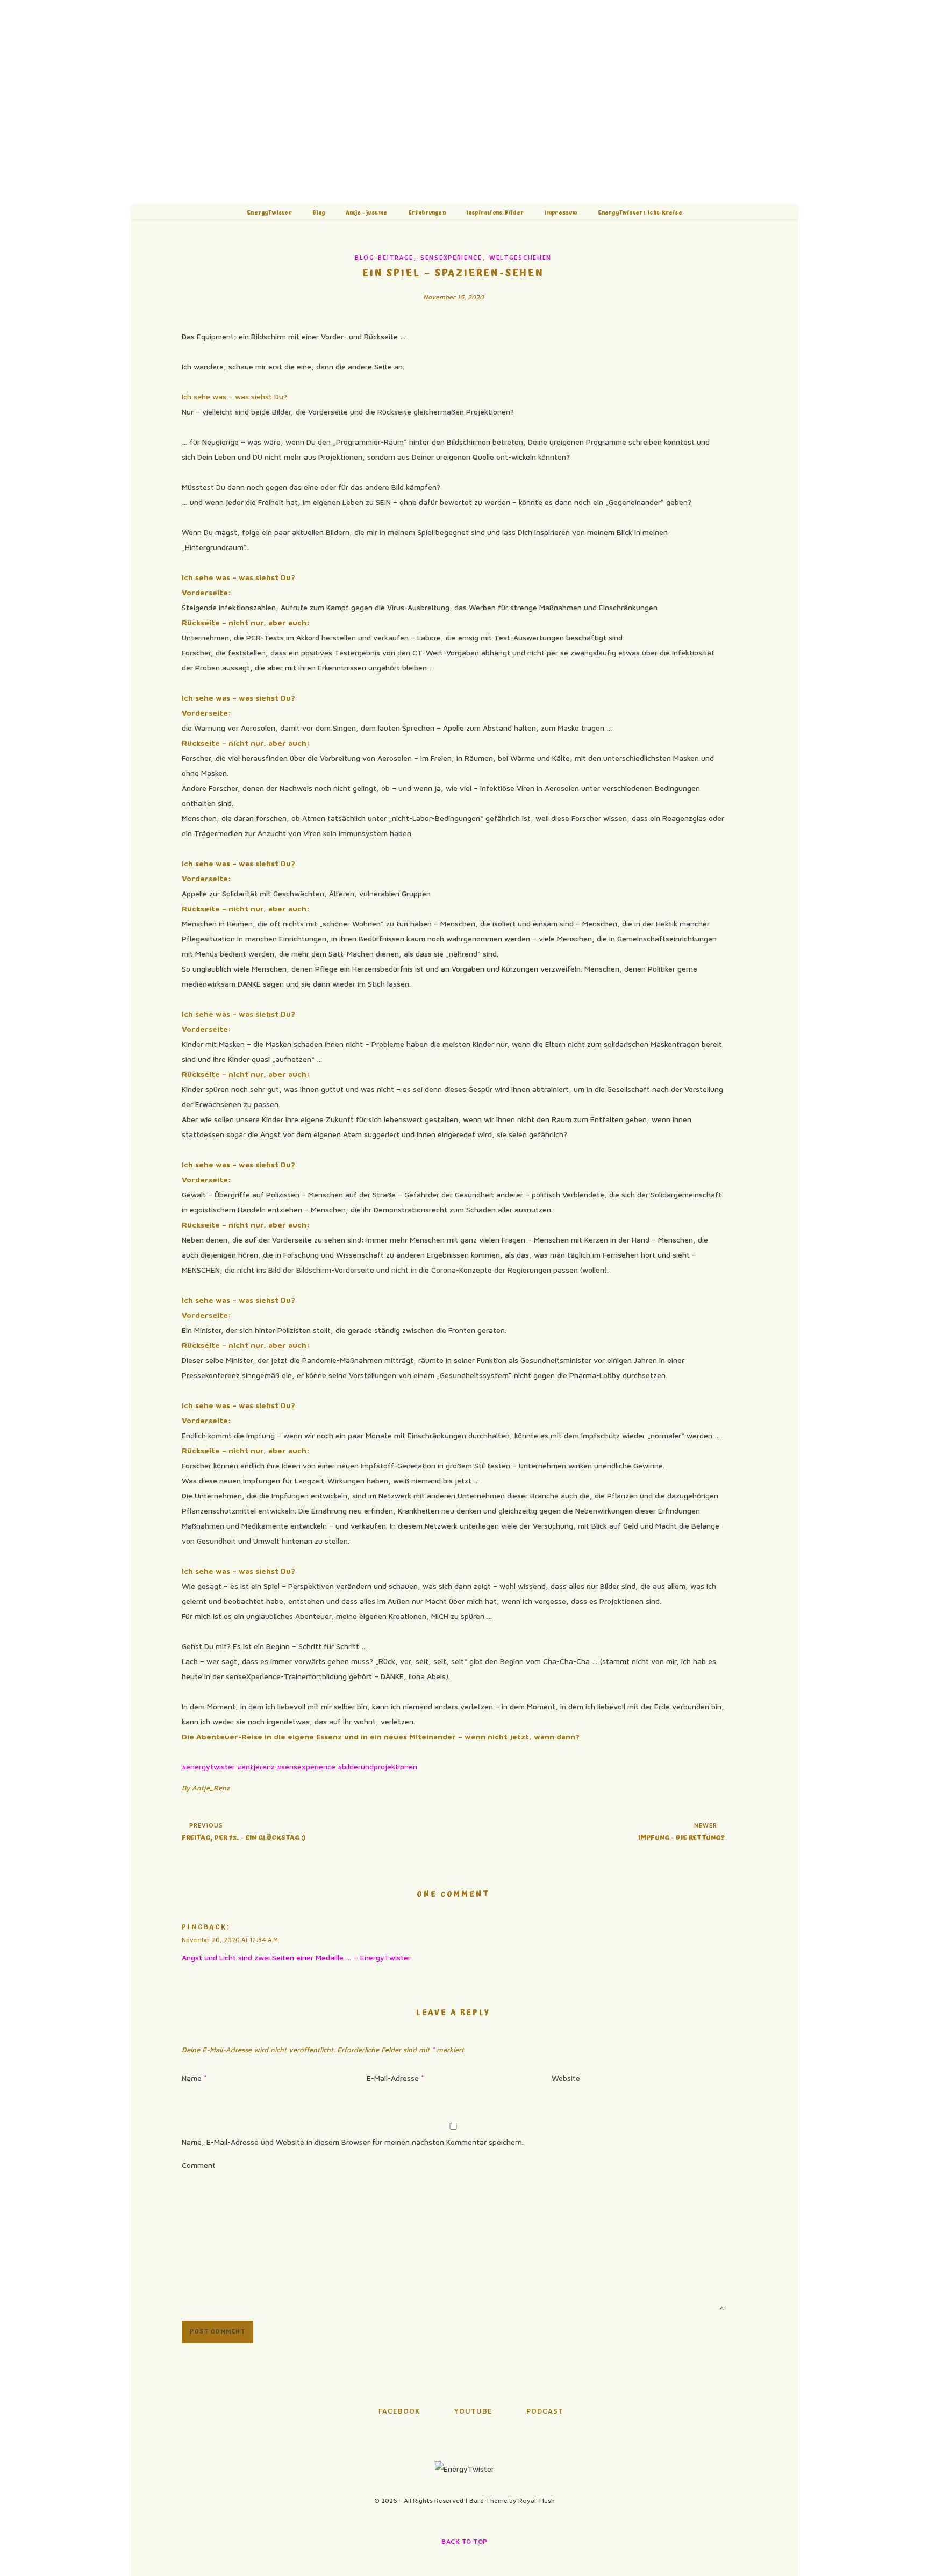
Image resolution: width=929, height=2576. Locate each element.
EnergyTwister (269, 213)
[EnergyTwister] (464, 102)
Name (194, 2078)
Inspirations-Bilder (495, 213)
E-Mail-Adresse (395, 2078)
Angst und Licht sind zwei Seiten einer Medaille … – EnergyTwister (296, 1957)
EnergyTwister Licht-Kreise (640, 213)
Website (566, 2078)
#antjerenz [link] (256, 1767)
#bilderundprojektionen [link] (377, 1767)
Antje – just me (367, 213)
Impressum (561, 213)
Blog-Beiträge (384, 257)
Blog (319, 213)
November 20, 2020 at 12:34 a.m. (231, 1940)
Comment (199, 2165)
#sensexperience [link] (306, 1767)
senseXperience (451, 257)
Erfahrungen (427, 213)
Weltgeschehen (520, 257)
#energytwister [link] (208, 1767)
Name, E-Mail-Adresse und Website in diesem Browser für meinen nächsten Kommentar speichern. (353, 2142)
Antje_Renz (211, 1788)
